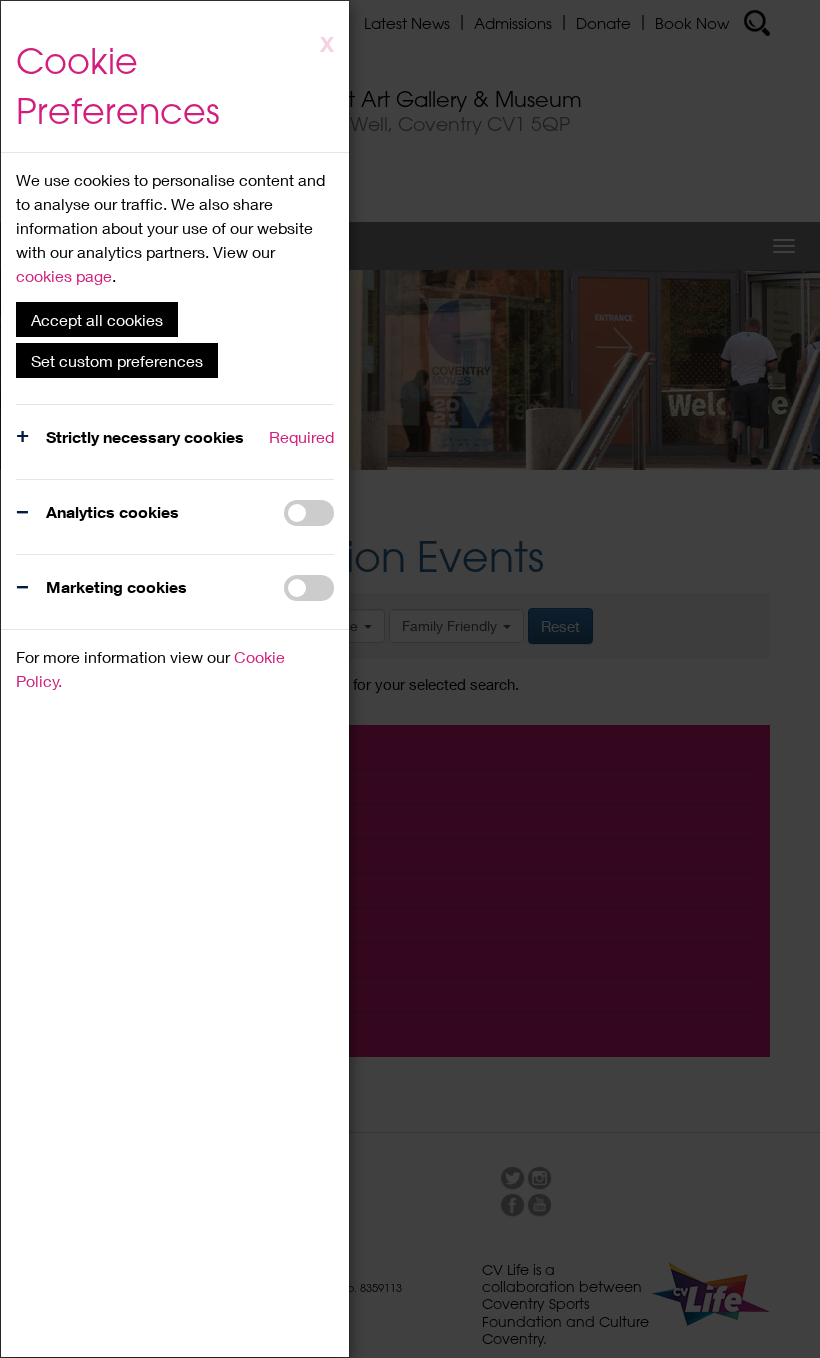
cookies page (64, 275)
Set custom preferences (117, 360)
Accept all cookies (97, 319)
